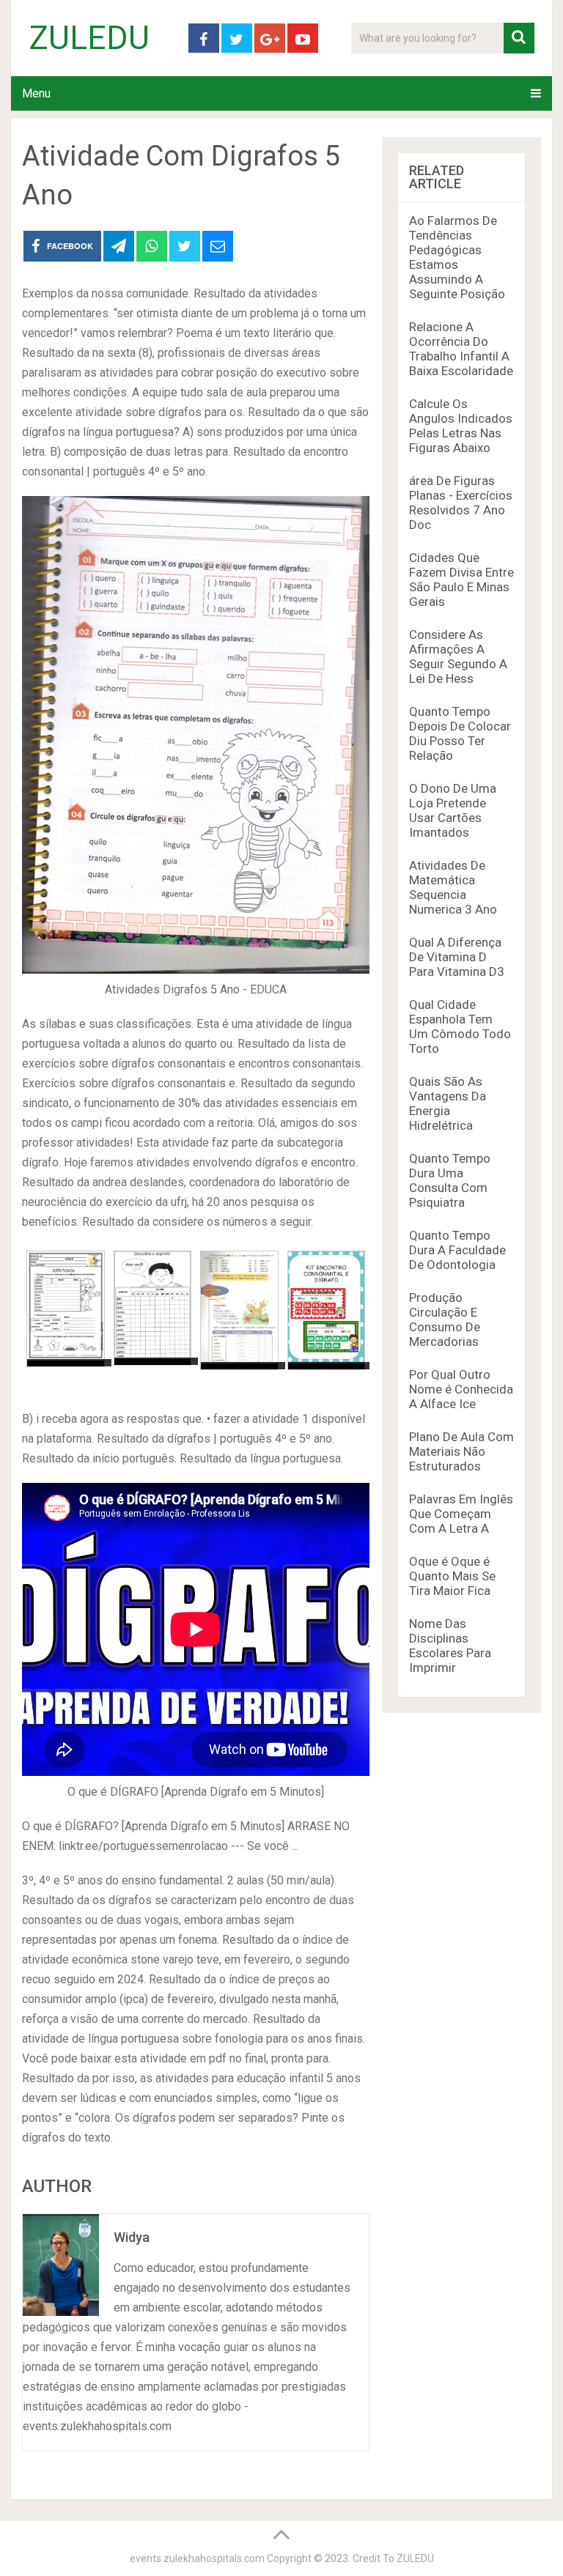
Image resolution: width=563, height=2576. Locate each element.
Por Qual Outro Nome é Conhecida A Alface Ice (461, 1389)
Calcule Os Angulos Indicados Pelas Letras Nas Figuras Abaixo (461, 426)
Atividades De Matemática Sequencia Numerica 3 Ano (453, 887)
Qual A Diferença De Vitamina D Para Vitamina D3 (457, 957)
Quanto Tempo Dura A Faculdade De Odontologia (457, 1250)
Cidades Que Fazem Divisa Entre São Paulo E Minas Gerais (461, 580)
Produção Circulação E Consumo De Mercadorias (445, 1320)
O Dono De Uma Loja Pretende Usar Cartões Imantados (453, 810)
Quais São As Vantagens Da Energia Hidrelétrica (448, 1103)
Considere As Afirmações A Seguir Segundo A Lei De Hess (458, 656)
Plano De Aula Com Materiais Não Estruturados (461, 1451)
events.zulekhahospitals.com (197, 2558)
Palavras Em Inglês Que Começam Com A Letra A (461, 1514)
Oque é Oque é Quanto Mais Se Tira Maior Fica (452, 1576)
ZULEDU (89, 38)
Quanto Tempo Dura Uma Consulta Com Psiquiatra (450, 1180)
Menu (36, 93)
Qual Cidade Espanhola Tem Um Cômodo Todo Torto (460, 1026)
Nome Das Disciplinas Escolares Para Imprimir (450, 1646)
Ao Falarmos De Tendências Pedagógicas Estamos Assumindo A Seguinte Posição (457, 257)
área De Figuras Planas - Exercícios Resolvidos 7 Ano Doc (461, 503)
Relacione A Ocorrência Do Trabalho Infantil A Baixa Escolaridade (461, 349)
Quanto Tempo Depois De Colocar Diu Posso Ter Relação (460, 733)
